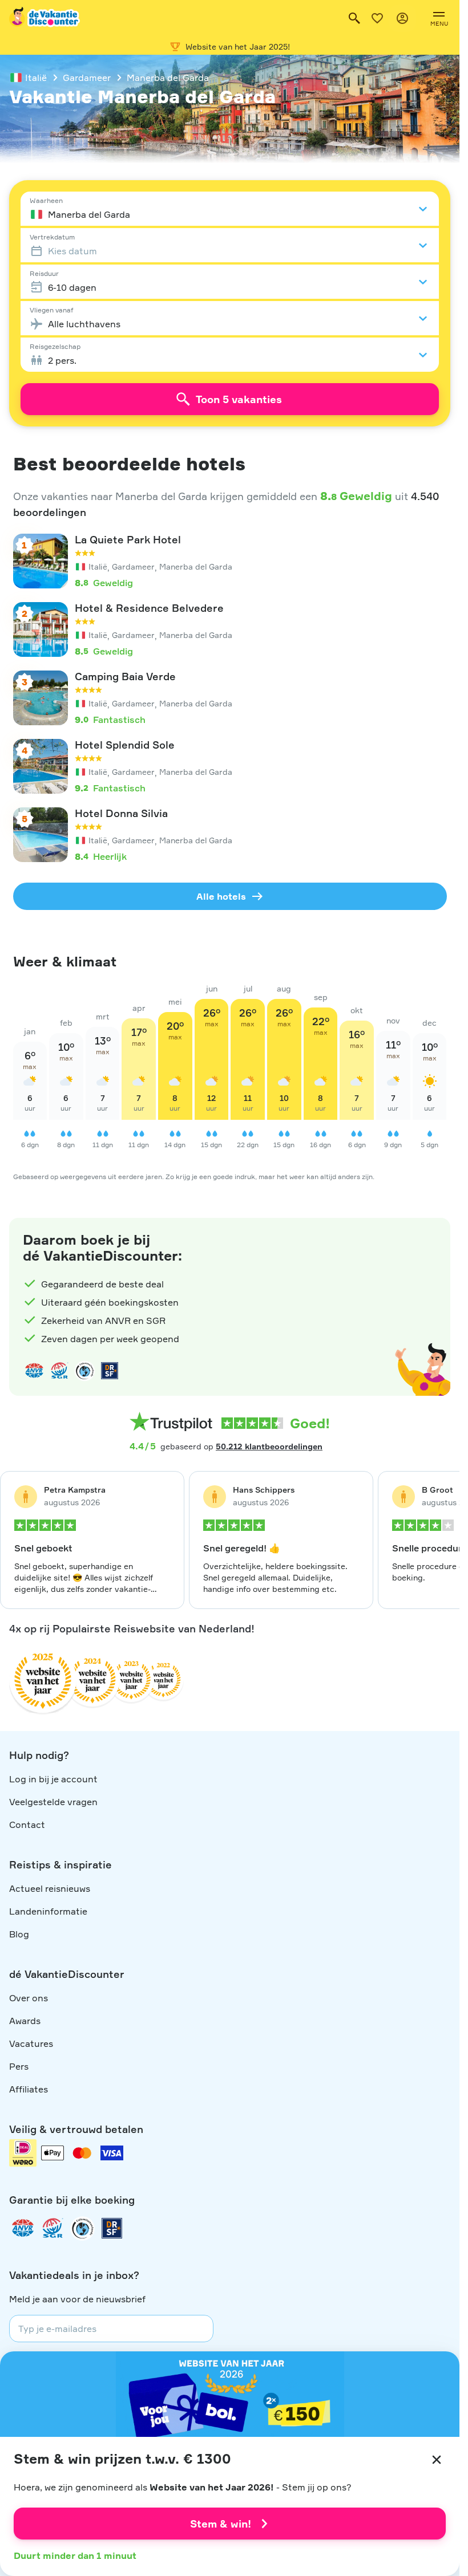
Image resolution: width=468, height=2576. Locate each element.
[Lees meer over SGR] (59, 1371)
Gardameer (87, 78)
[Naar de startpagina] (45, 18)
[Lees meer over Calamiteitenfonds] (82, 2228)
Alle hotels (221, 896)
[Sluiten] (437, 2460)
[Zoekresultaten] (354, 18)
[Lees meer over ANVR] (34, 1371)
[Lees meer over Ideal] (84, 1371)
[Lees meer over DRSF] (110, 1371)
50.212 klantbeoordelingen (269, 1446)
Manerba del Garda (168, 78)
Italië (36, 78)
